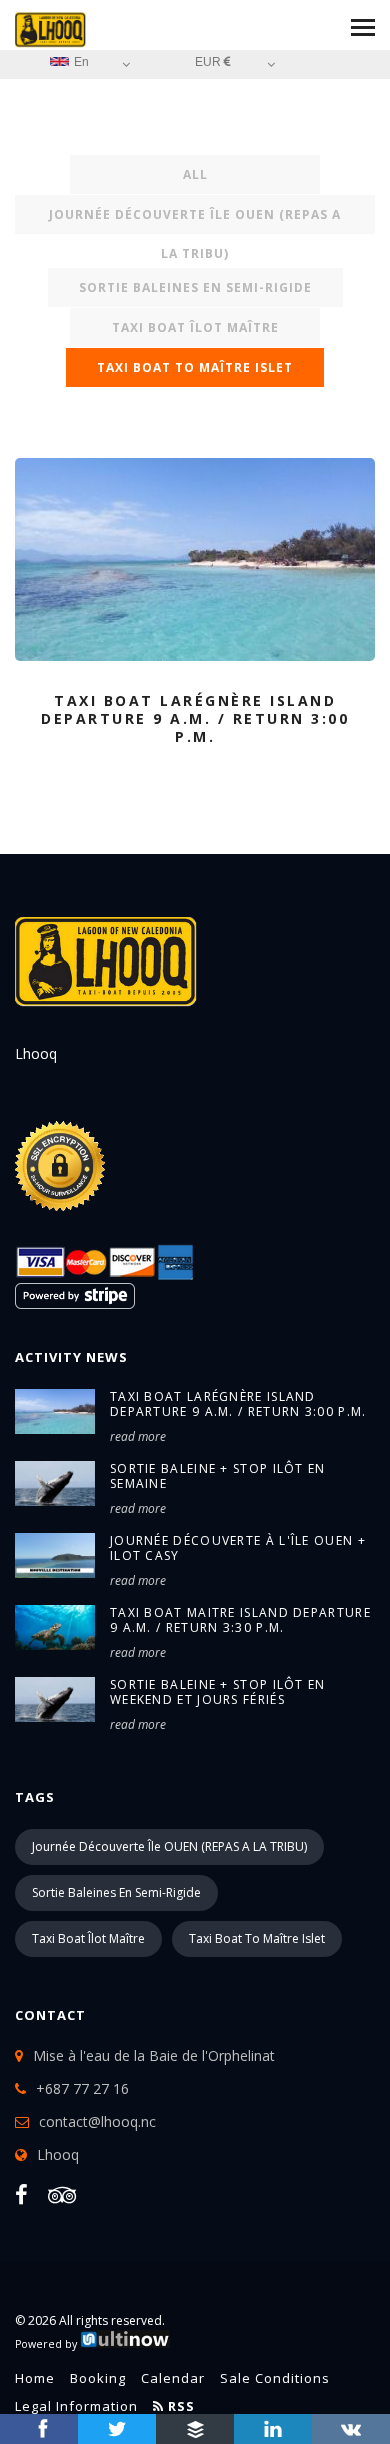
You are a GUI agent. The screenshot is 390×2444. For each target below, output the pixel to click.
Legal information (76, 2406)
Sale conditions (275, 2378)
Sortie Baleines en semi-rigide (195, 287)
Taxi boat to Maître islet (195, 367)
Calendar (173, 2378)
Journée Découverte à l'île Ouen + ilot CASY (238, 1548)
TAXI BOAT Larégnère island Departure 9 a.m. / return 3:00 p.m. (238, 1404)
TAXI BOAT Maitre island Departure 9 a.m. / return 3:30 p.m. (240, 1620)
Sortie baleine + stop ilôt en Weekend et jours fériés (218, 1692)
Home (35, 2378)
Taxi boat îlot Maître (195, 327)
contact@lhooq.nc (97, 2121)
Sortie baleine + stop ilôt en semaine (218, 1476)
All (195, 174)
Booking (98, 2378)
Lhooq (58, 2154)
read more (138, 1436)
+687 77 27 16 (82, 2088)
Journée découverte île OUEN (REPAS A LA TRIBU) (195, 220)
